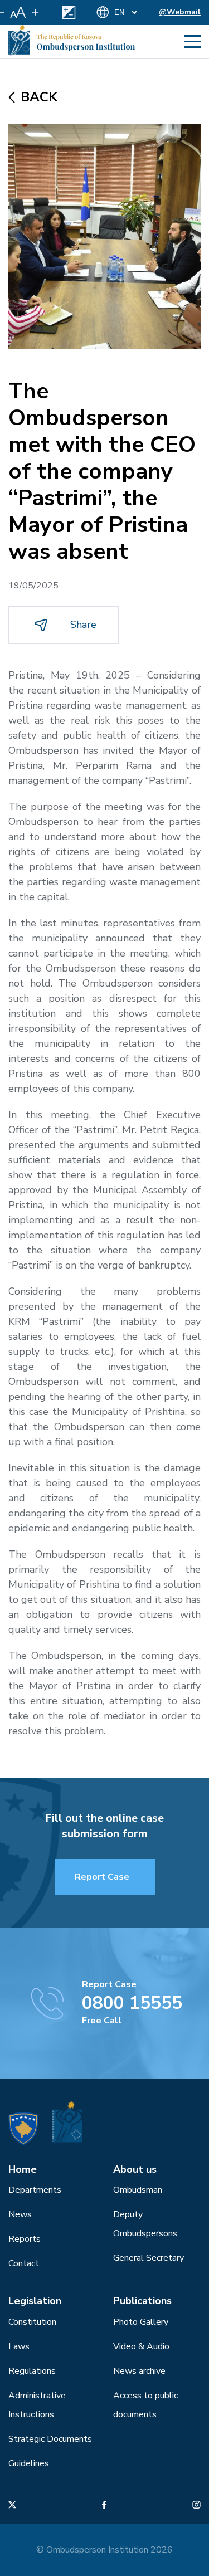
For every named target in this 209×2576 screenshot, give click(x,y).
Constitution (32, 2322)
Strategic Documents (50, 2439)
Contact (24, 2263)
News (20, 2214)
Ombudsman (138, 2190)
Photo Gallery (141, 2322)
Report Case (102, 1877)
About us (135, 2169)
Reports (25, 2239)
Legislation (35, 2301)
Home (23, 2169)
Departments (35, 2190)
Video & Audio (141, 2346)
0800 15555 (132, 2003)
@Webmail (180, 12)
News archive (139, 2371)
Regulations (32, 2371)
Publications (142, 2301)
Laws (19, 2346)
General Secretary (149, 2258)
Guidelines (29, 2463)
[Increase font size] (35, 12)
